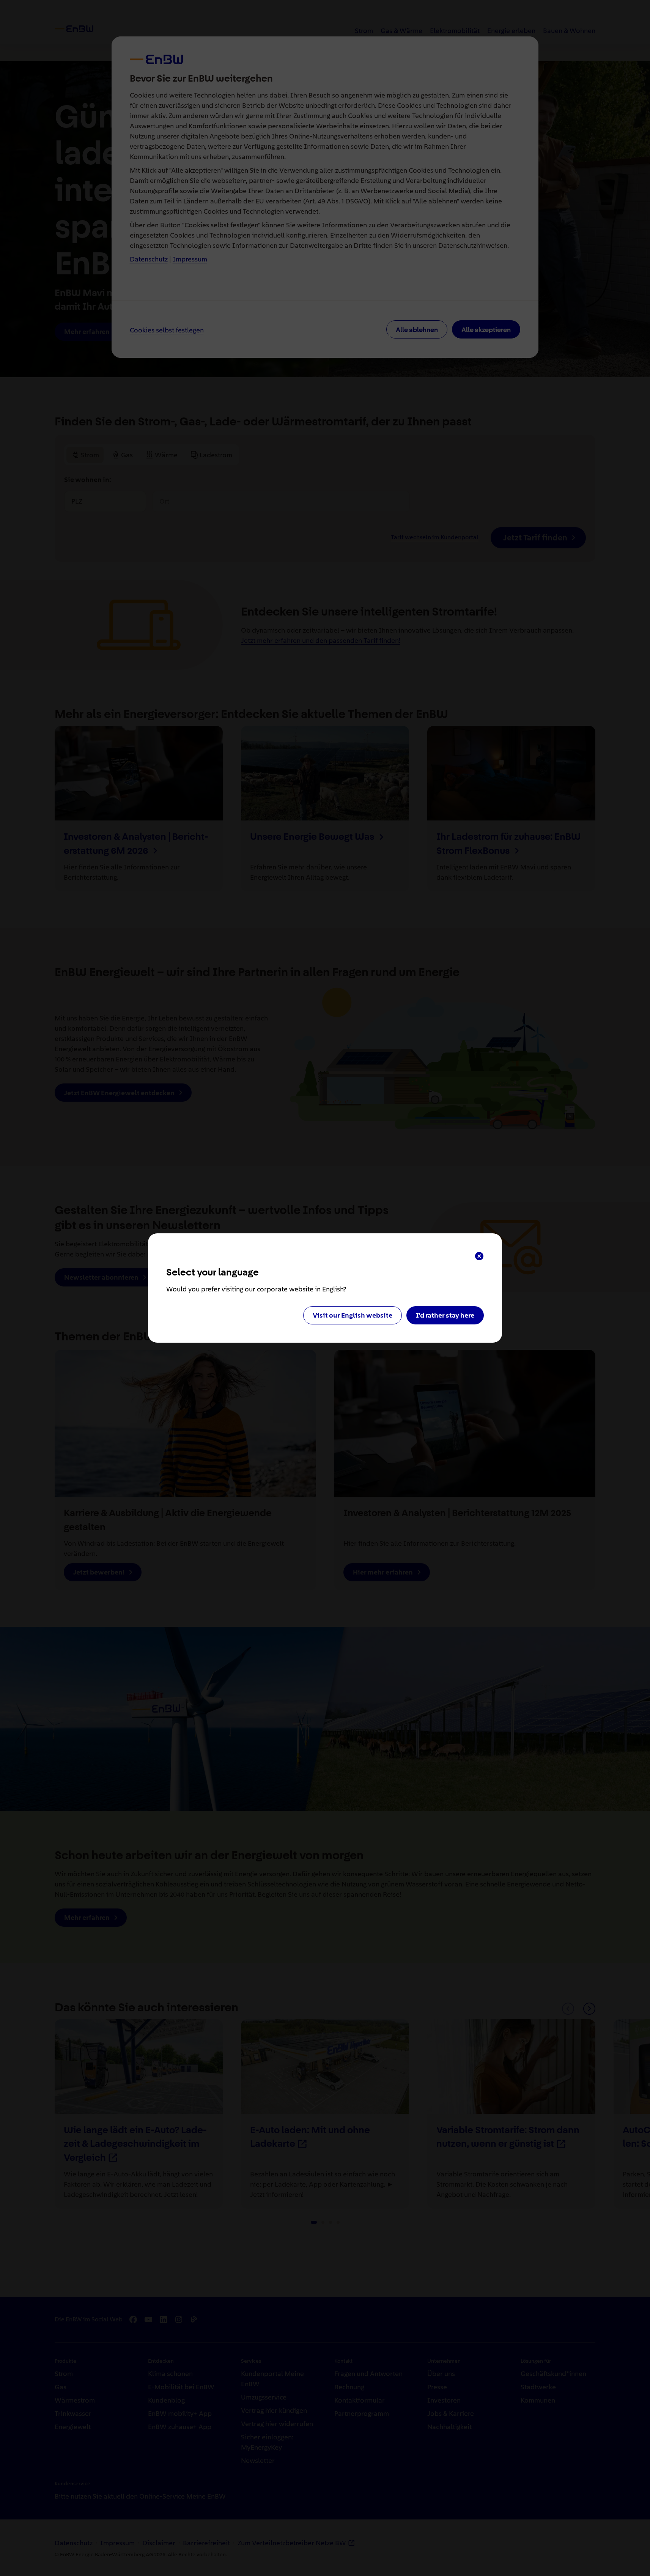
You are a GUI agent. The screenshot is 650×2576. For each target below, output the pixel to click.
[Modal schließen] (479, 1256)
